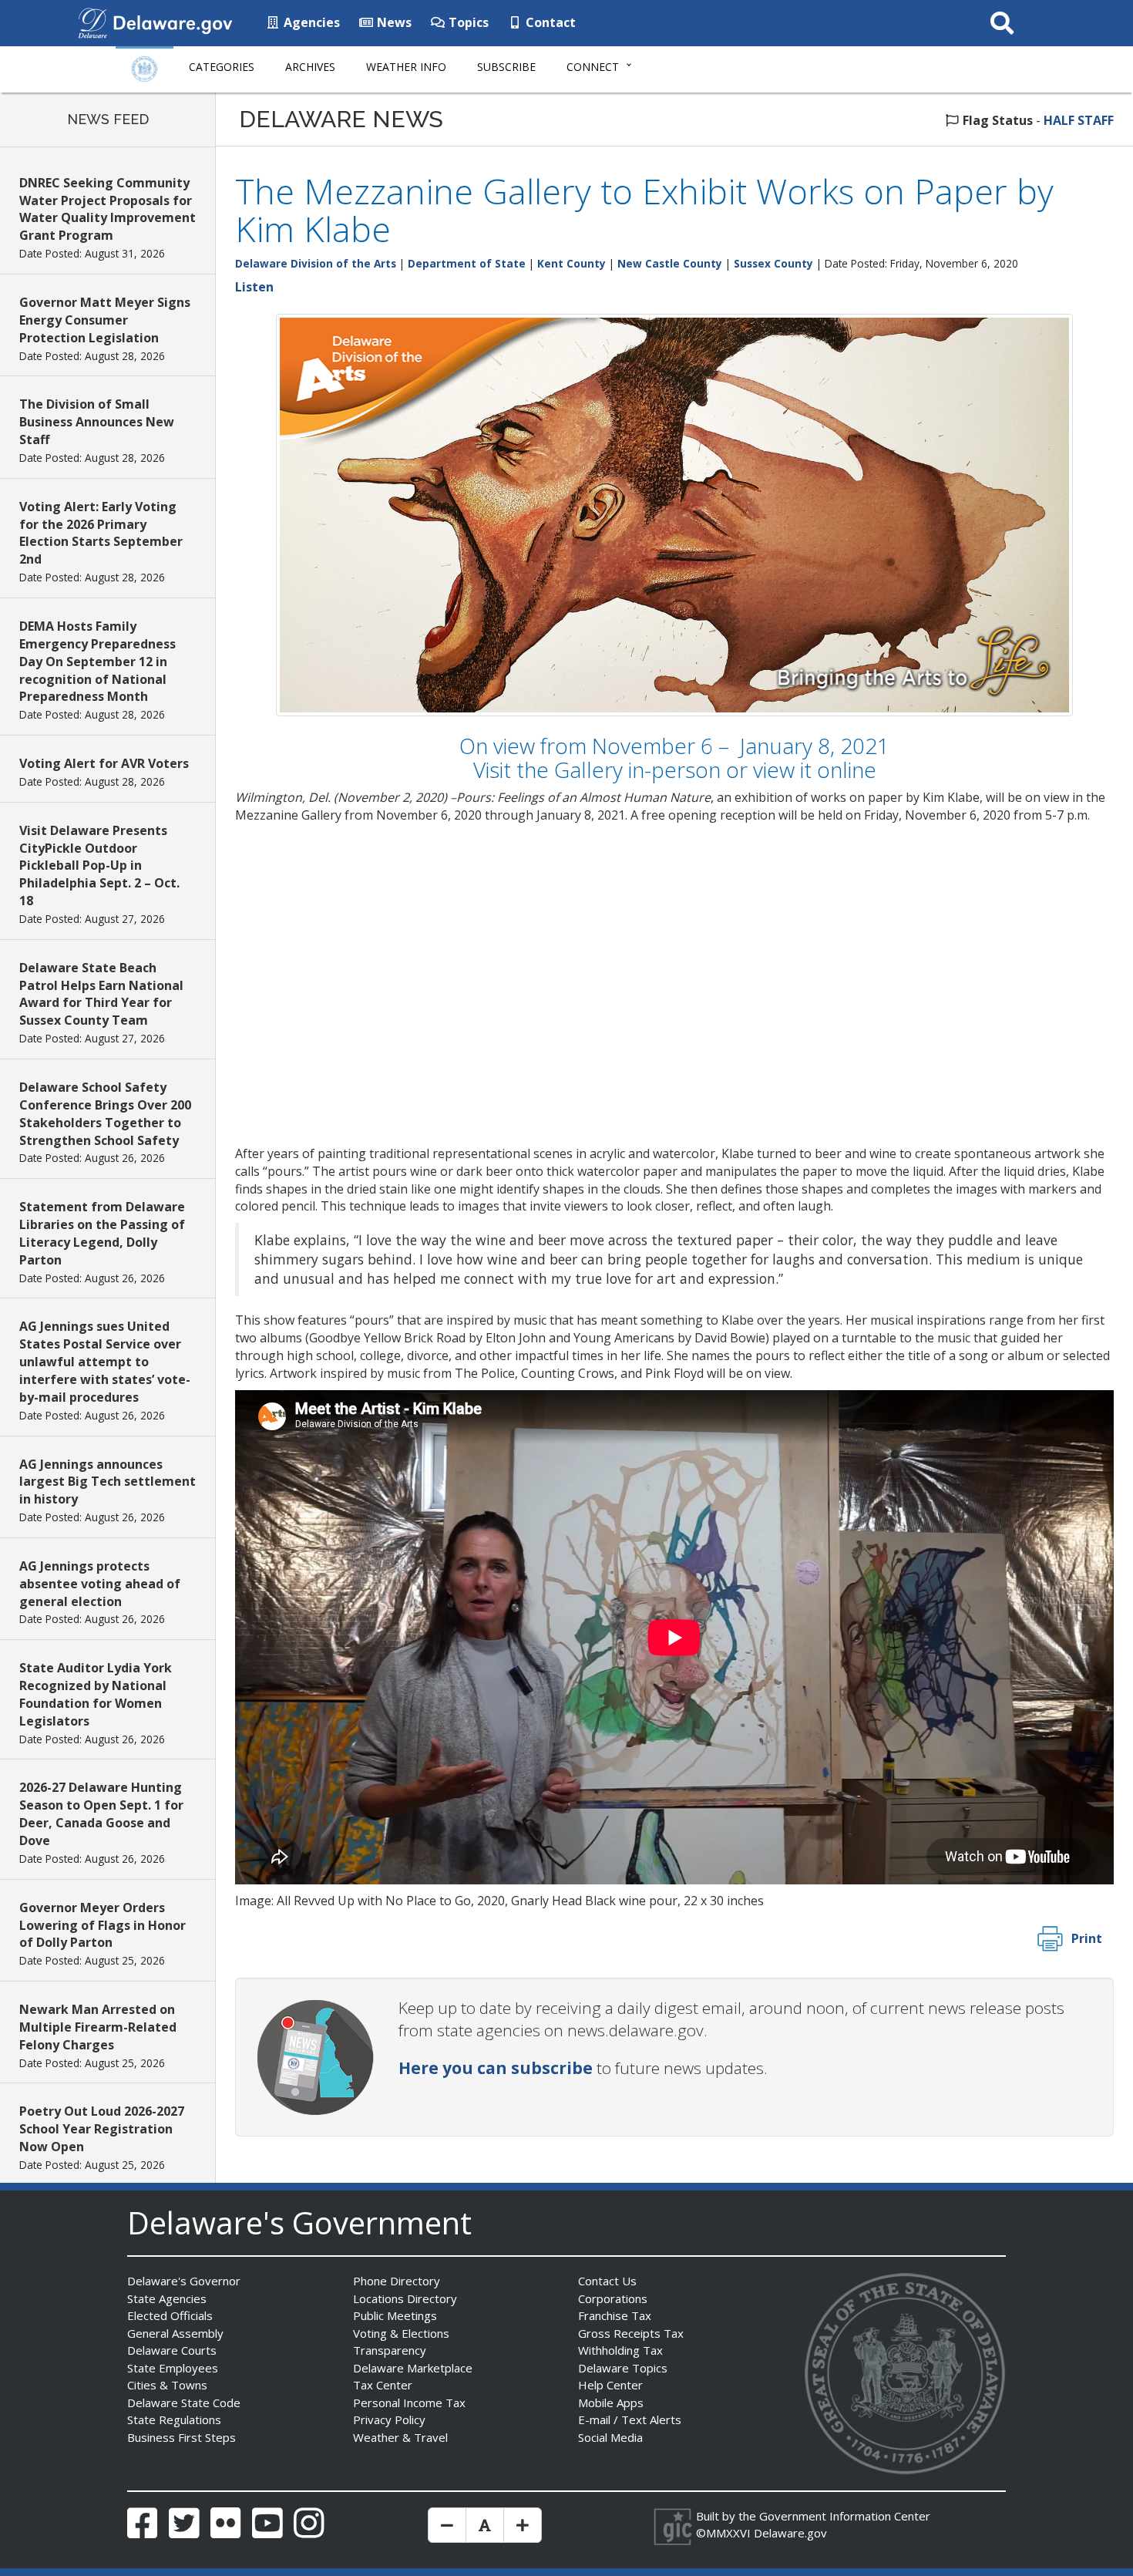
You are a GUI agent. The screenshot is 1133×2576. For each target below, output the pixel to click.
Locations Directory (405, 2298)
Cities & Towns (167, 2385)
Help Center (610, 2385)
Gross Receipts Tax (631, 2333)
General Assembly (175, 2333)
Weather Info (406, 67)
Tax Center (383, 2385)
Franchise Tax (615, 2315)
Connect (593, 67)
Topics (467, 22)
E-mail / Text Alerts (630, 2419)
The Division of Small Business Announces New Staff (97, 422)
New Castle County (670, 263)
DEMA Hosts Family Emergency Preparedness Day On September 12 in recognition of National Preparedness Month (97, 661)
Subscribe (506, 67)
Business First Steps (182, 2437)
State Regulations (174, 2419)
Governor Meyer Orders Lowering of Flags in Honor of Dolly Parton (103, 1925)
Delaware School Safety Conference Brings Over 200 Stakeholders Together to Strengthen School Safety (105, 1114)
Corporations (613, 2298)
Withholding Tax (620, 2350)
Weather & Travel (400, 2437)
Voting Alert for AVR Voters (104, 763)
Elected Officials (170, 2315)
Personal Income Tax (409, 2403)
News (393, 22)
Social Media (610, 2437)
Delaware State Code (184, 2403)
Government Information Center (845, 2516)
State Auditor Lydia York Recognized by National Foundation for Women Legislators (96, 1694)
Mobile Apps (611, 2403)
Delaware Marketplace (413, 2368)
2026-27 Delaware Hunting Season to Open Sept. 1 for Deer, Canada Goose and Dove (101, 1814)
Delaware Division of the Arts (316, 263)
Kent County (572, 263)
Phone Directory (397, 2281)
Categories (222, 67)
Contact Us (607, 2281)
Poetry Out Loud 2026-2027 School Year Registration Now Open (102, 2129)
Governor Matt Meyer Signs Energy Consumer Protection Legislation (105, 320)
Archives (310, 67)
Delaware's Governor (184, 2281)
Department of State (467, 263)
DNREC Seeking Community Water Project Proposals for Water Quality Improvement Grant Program (108, 209)
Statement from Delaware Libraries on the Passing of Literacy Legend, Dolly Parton (102, 1233)
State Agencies (167, 2298)
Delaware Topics (623, 2368)
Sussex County (773, 263)
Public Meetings (395, 2315)
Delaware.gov (790, 2533)
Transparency (390, 2350)
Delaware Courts (172, 2350)
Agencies (310, 22)
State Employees (173, 2368)
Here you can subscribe (496, 2068)
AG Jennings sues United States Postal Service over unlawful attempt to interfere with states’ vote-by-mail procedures (105, 1361)
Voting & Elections (401, 2333)
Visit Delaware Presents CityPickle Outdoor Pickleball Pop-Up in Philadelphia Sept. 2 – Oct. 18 (99, 865)
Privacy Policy (389, 2419)
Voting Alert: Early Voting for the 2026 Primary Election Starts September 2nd (101, 533)
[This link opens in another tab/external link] (92, 22)
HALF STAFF (1079, 120)
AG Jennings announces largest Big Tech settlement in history (108, 1482)
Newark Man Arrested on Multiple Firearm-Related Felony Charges (98, 2027)
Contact (549, 22)
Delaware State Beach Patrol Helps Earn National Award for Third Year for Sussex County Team (101, 994)
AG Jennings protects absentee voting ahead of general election (100, 1584)
